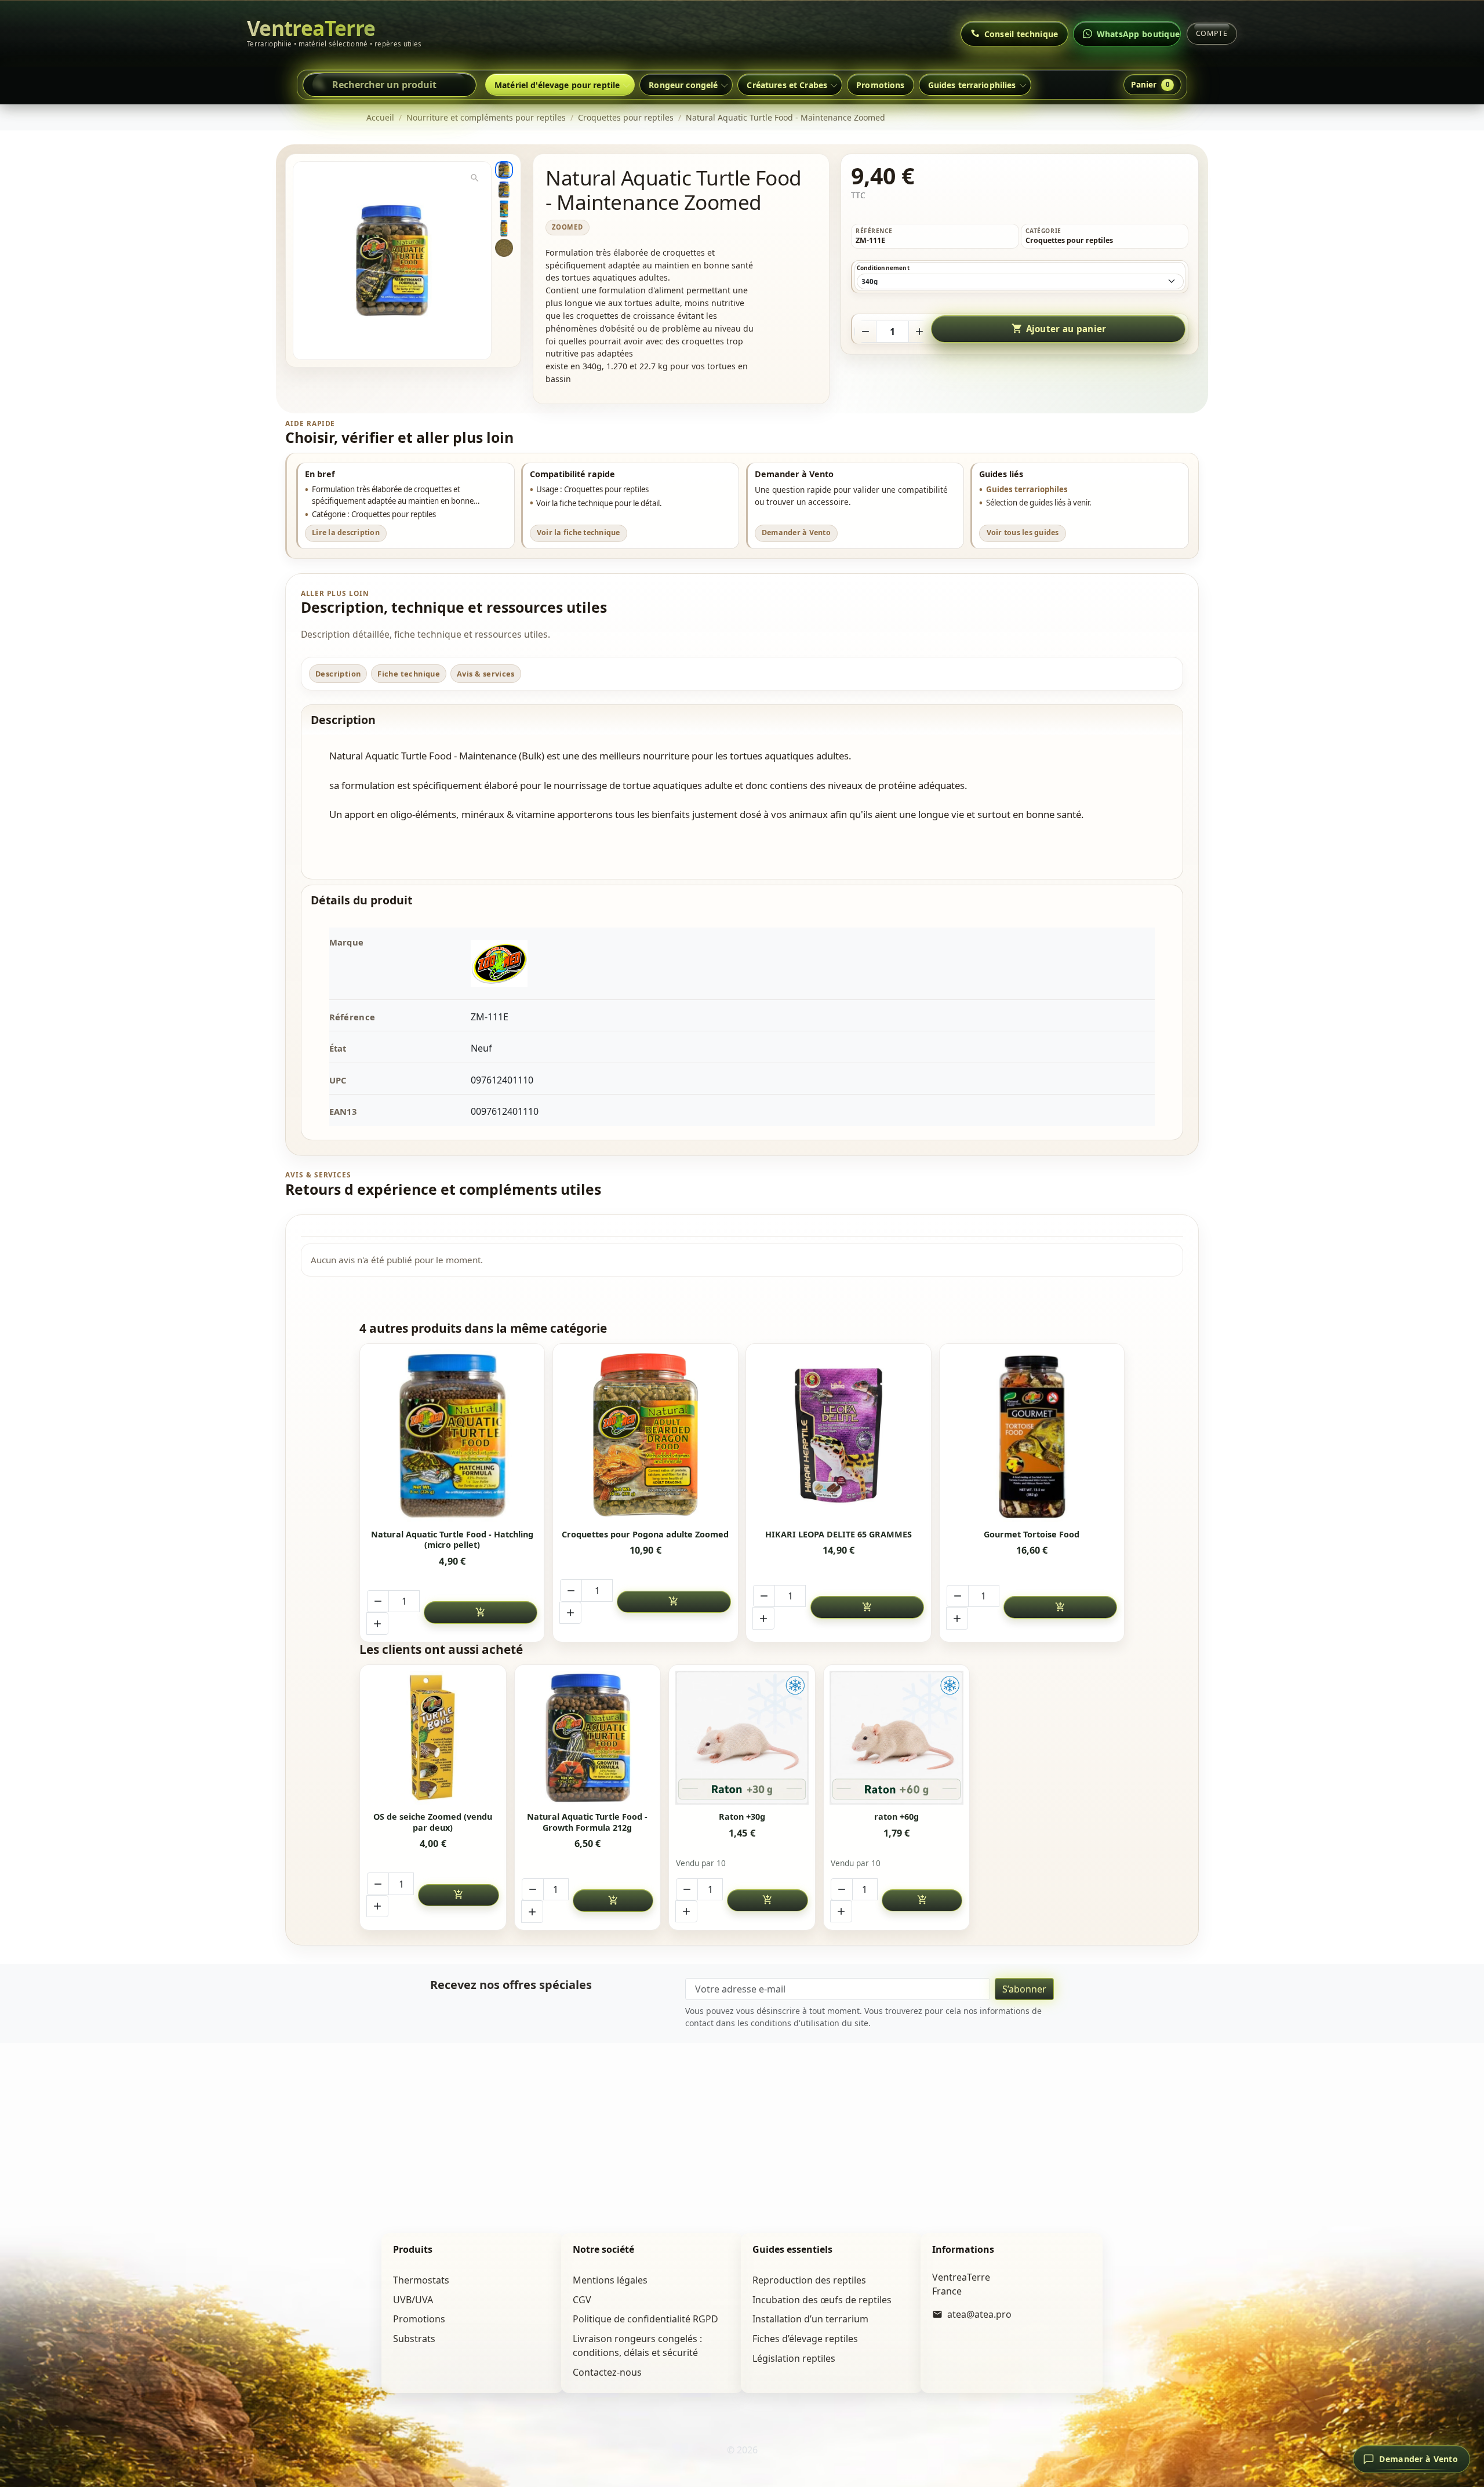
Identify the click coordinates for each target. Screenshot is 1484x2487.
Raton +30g (742, 1817)
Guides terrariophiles (1027, 489)
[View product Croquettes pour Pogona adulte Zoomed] (646, 1436)
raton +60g (896, 1817)
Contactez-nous (607, 2372)
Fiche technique (409, 674)
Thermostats (421, 2280)
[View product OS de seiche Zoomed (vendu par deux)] (433, 1738)
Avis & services (486, 674)
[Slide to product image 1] (504, 170)
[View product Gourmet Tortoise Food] (1032, 1436)
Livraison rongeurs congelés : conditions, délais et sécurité (637, 2346)
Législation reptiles (794, 2358)
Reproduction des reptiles (809, 2280)
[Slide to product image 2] (504, 190)
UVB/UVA (413, 2300)
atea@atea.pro (979, 2314)
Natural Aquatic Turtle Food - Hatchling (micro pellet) (452, 1540)
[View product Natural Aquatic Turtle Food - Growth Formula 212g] (588, 1738)
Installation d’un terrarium (810, 2319)
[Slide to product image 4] (504, 228)
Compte (1212, 33)
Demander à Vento (796, 532)
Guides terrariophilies (972, 85)
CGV (582, 2300)
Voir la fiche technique (579, 532)
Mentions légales (610, 2280)
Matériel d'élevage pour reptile (557, 85)
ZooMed (568, 227)
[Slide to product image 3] (504, 209)
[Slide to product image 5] (504, 248)
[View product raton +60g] (896, 1738)
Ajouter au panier (1059, 329)
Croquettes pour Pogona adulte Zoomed (645, 1535)
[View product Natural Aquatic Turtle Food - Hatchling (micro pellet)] (452, 1436)
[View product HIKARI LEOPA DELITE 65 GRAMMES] (839, 1436)
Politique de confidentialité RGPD (645, 2319)
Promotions (880, 85)
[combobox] (390, 85)
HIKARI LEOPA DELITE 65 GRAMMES (839, 1535)
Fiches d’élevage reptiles (805, 2339)
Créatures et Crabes (787, 85)
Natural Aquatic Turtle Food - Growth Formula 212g (587, 1822)
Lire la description (346, 532)
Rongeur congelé (683, 85)
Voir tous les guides (1023, 532)
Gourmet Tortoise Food (1032, 1535)
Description (338, 674)
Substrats (414, 2339)
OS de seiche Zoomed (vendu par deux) (433, 1822)
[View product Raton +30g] (742, 1738)
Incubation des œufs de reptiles (822, 2300)
